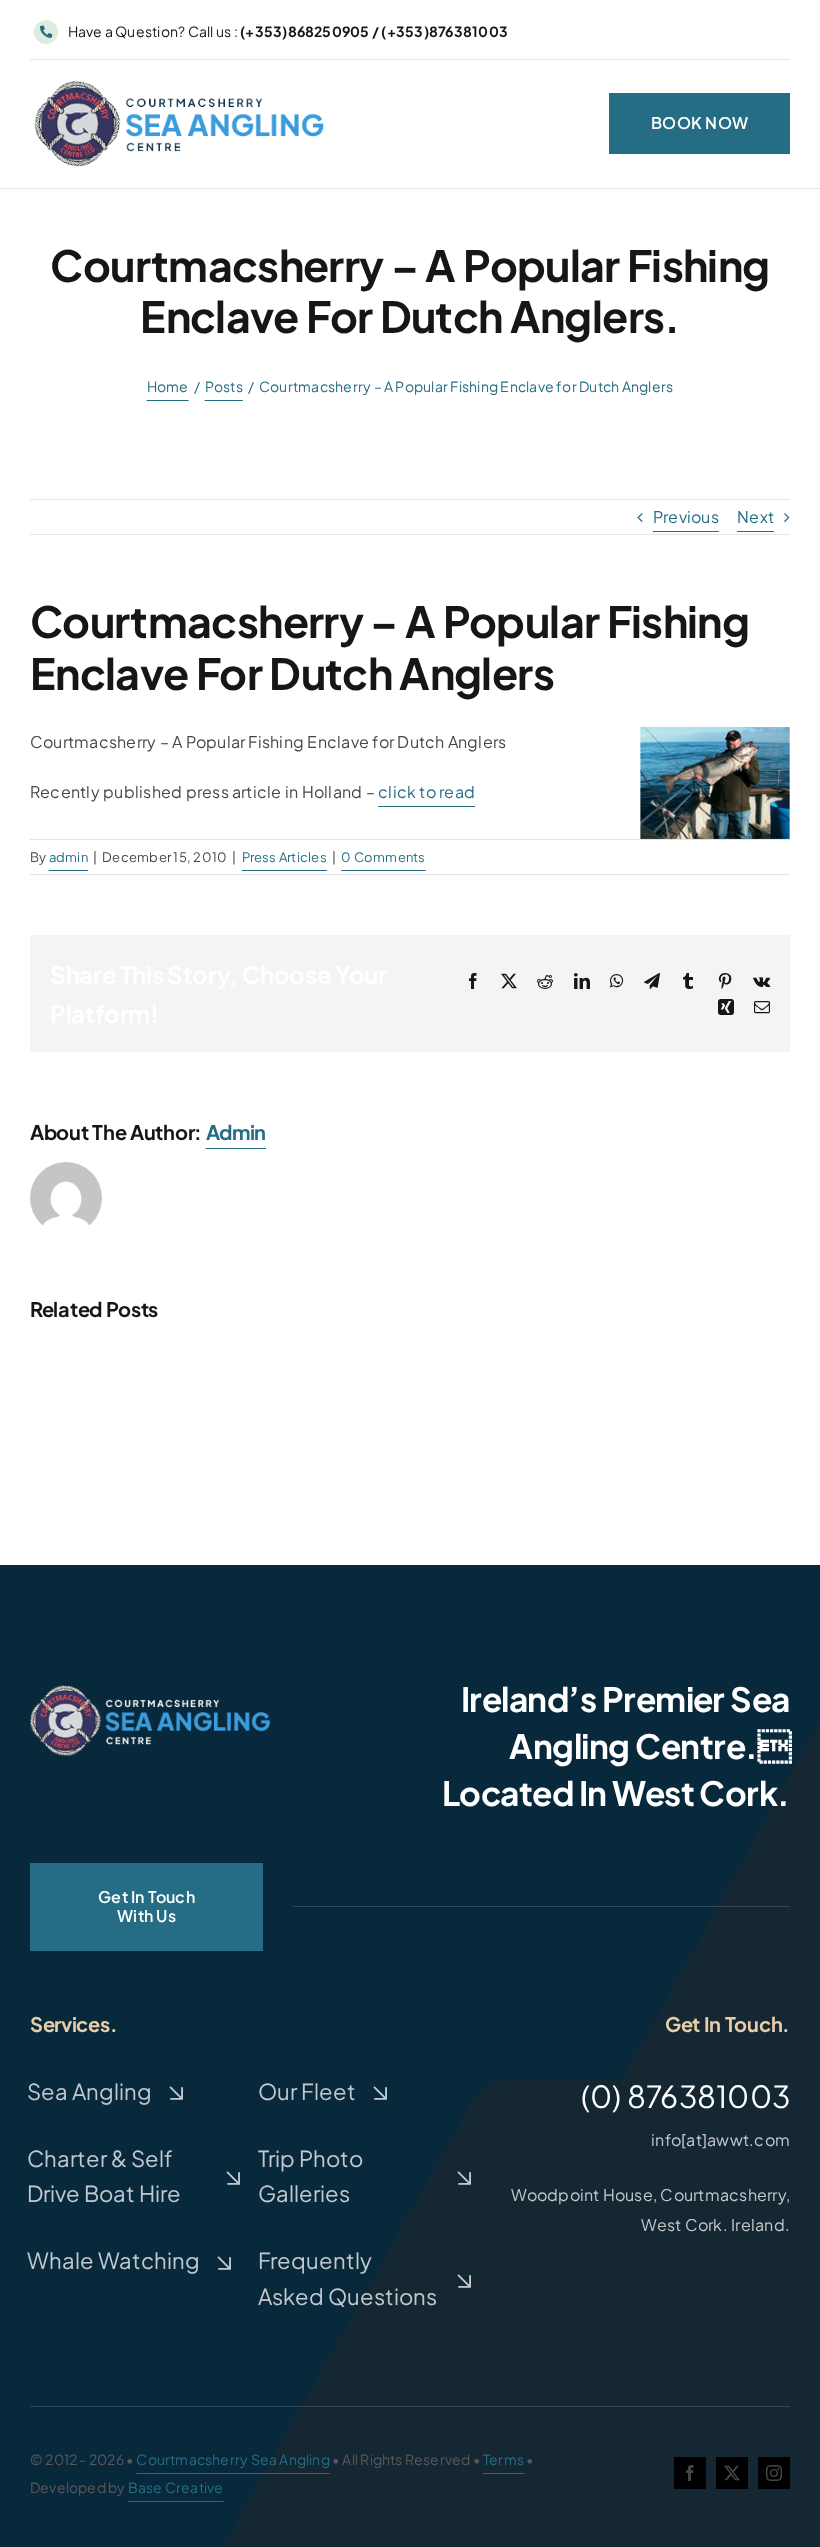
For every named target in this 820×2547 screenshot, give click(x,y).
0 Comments (383, 857)
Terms (503, 2459)
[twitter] (732, 2473)
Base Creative (176, 2487)
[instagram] (774, 2473)
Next (755, 516)
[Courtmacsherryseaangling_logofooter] (150, 1692)
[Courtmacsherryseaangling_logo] (184, 83)
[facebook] (690, 2473)
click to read (426, 791)
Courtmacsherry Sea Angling (232, 2459)
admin (68, 857)
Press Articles (284, 857)
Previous (686, 516)
